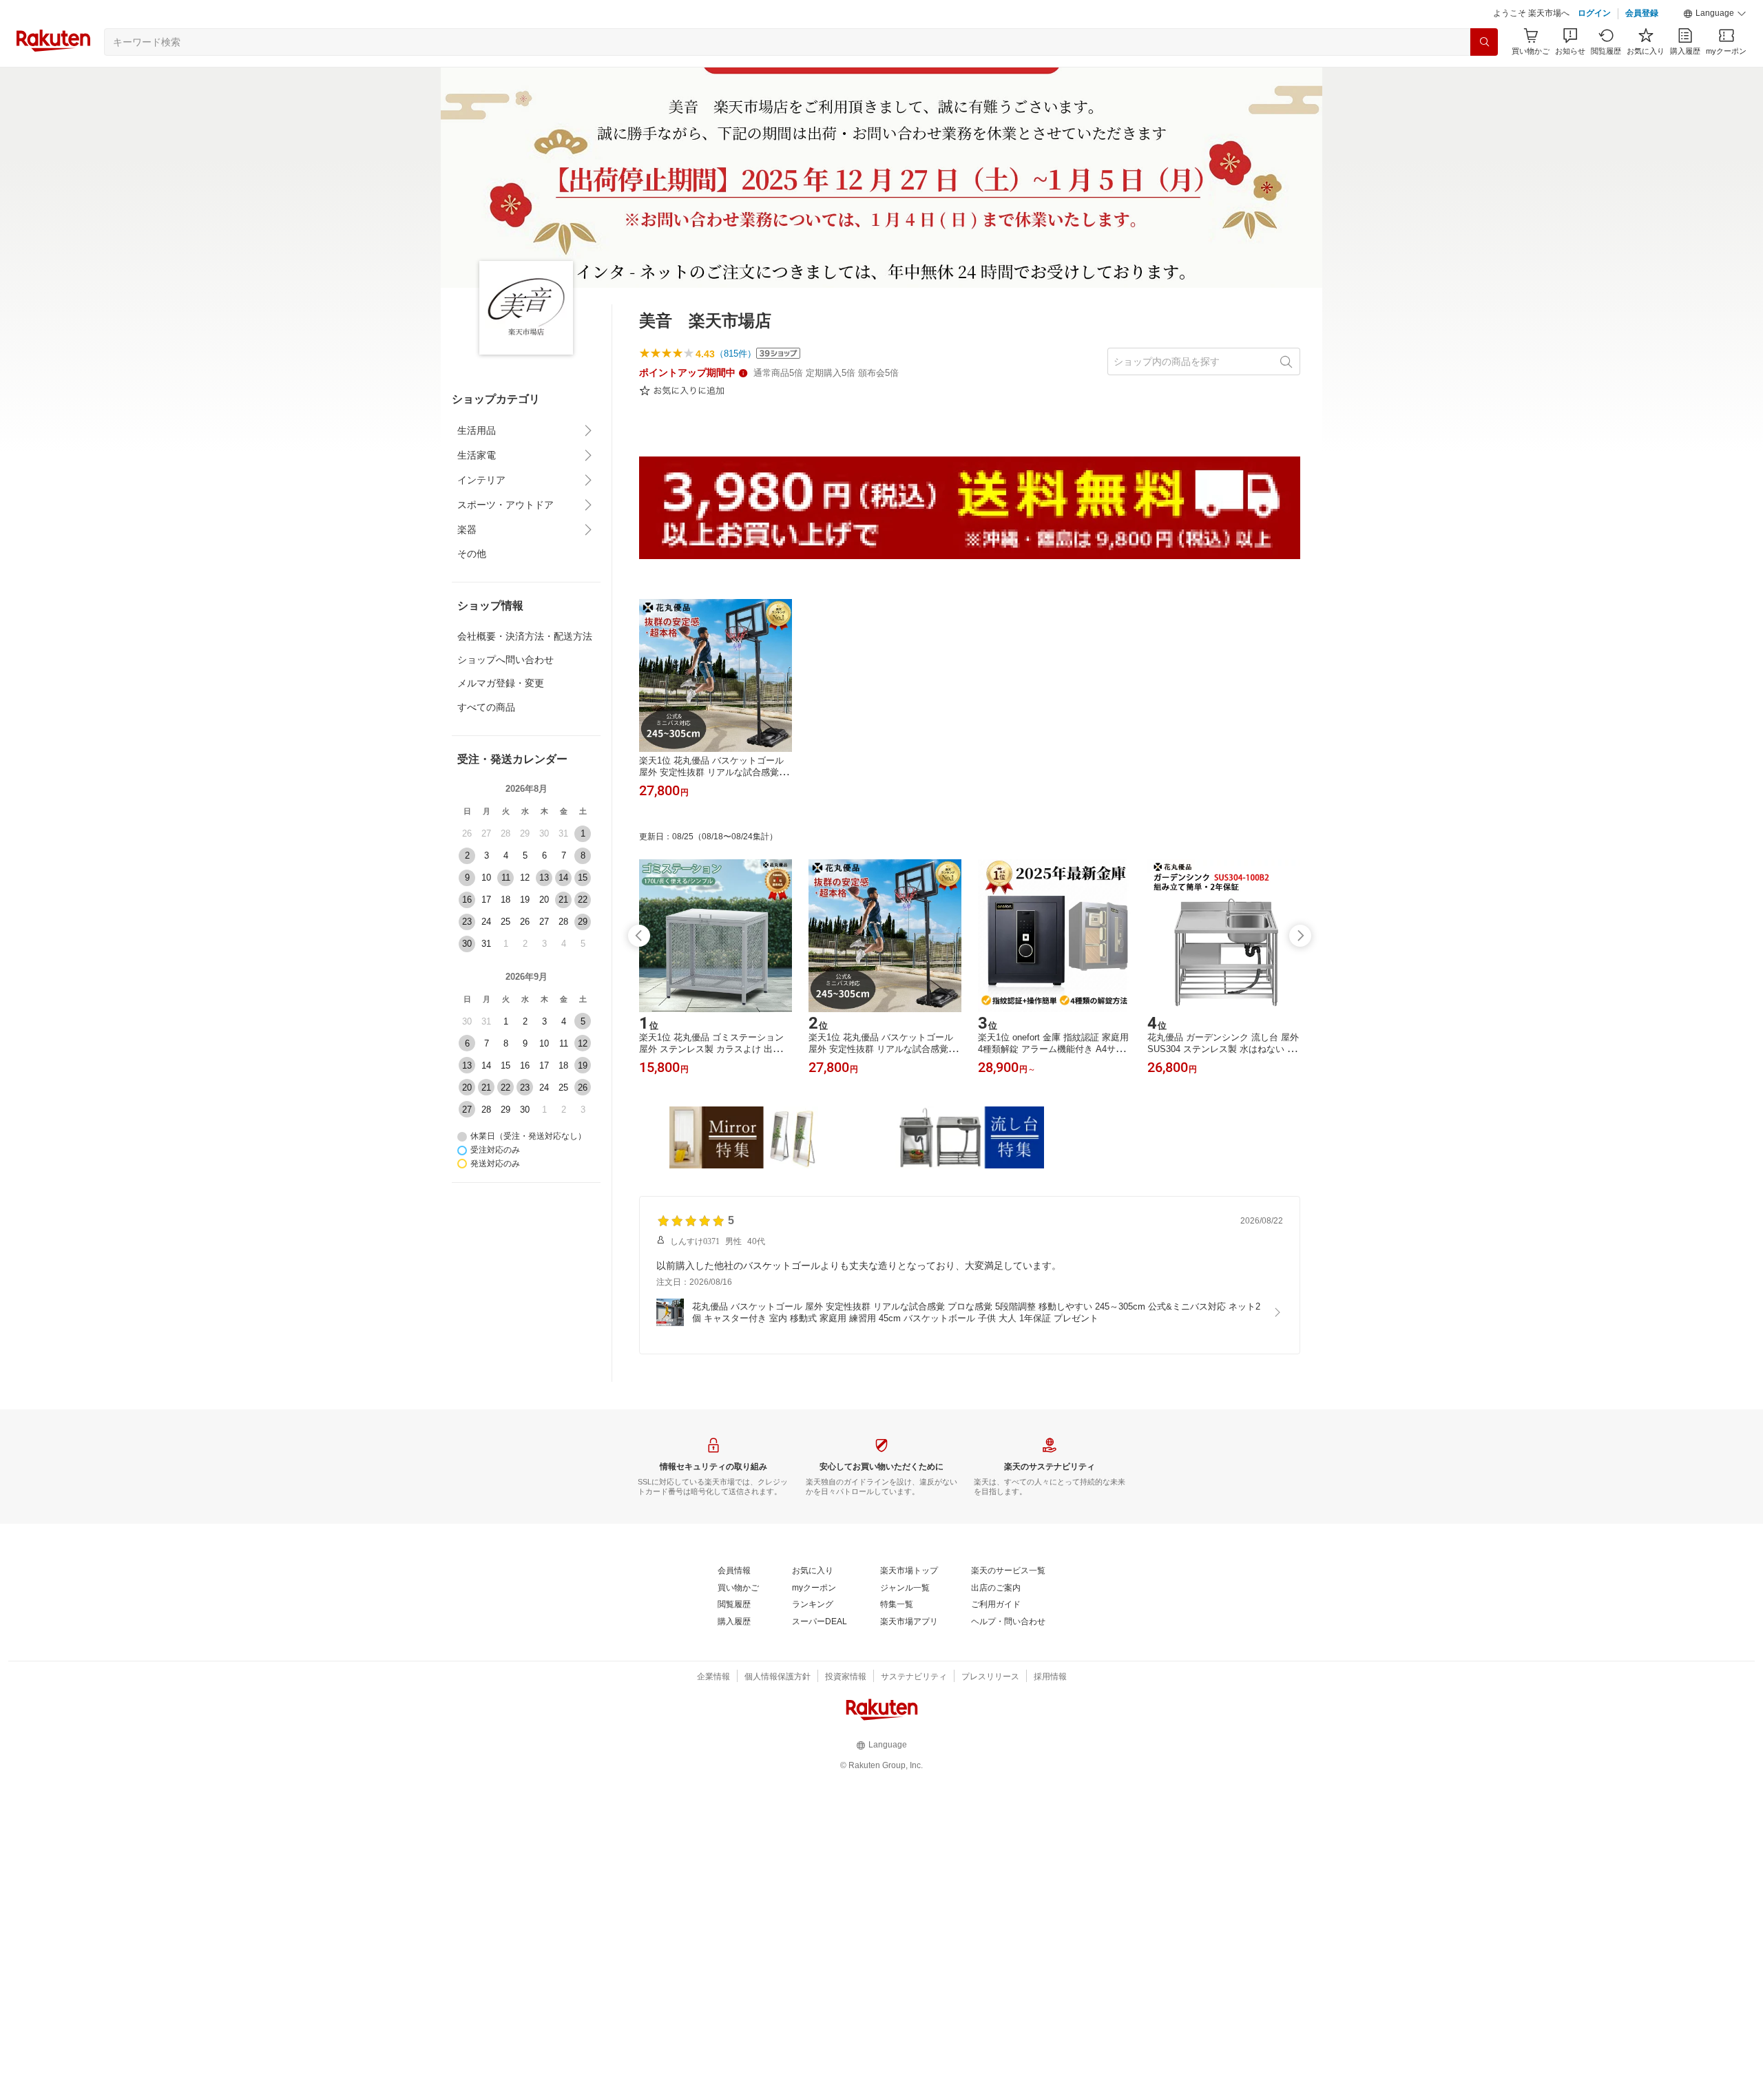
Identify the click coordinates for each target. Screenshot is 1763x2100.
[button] (1715, 14)
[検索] (1484, 42)
